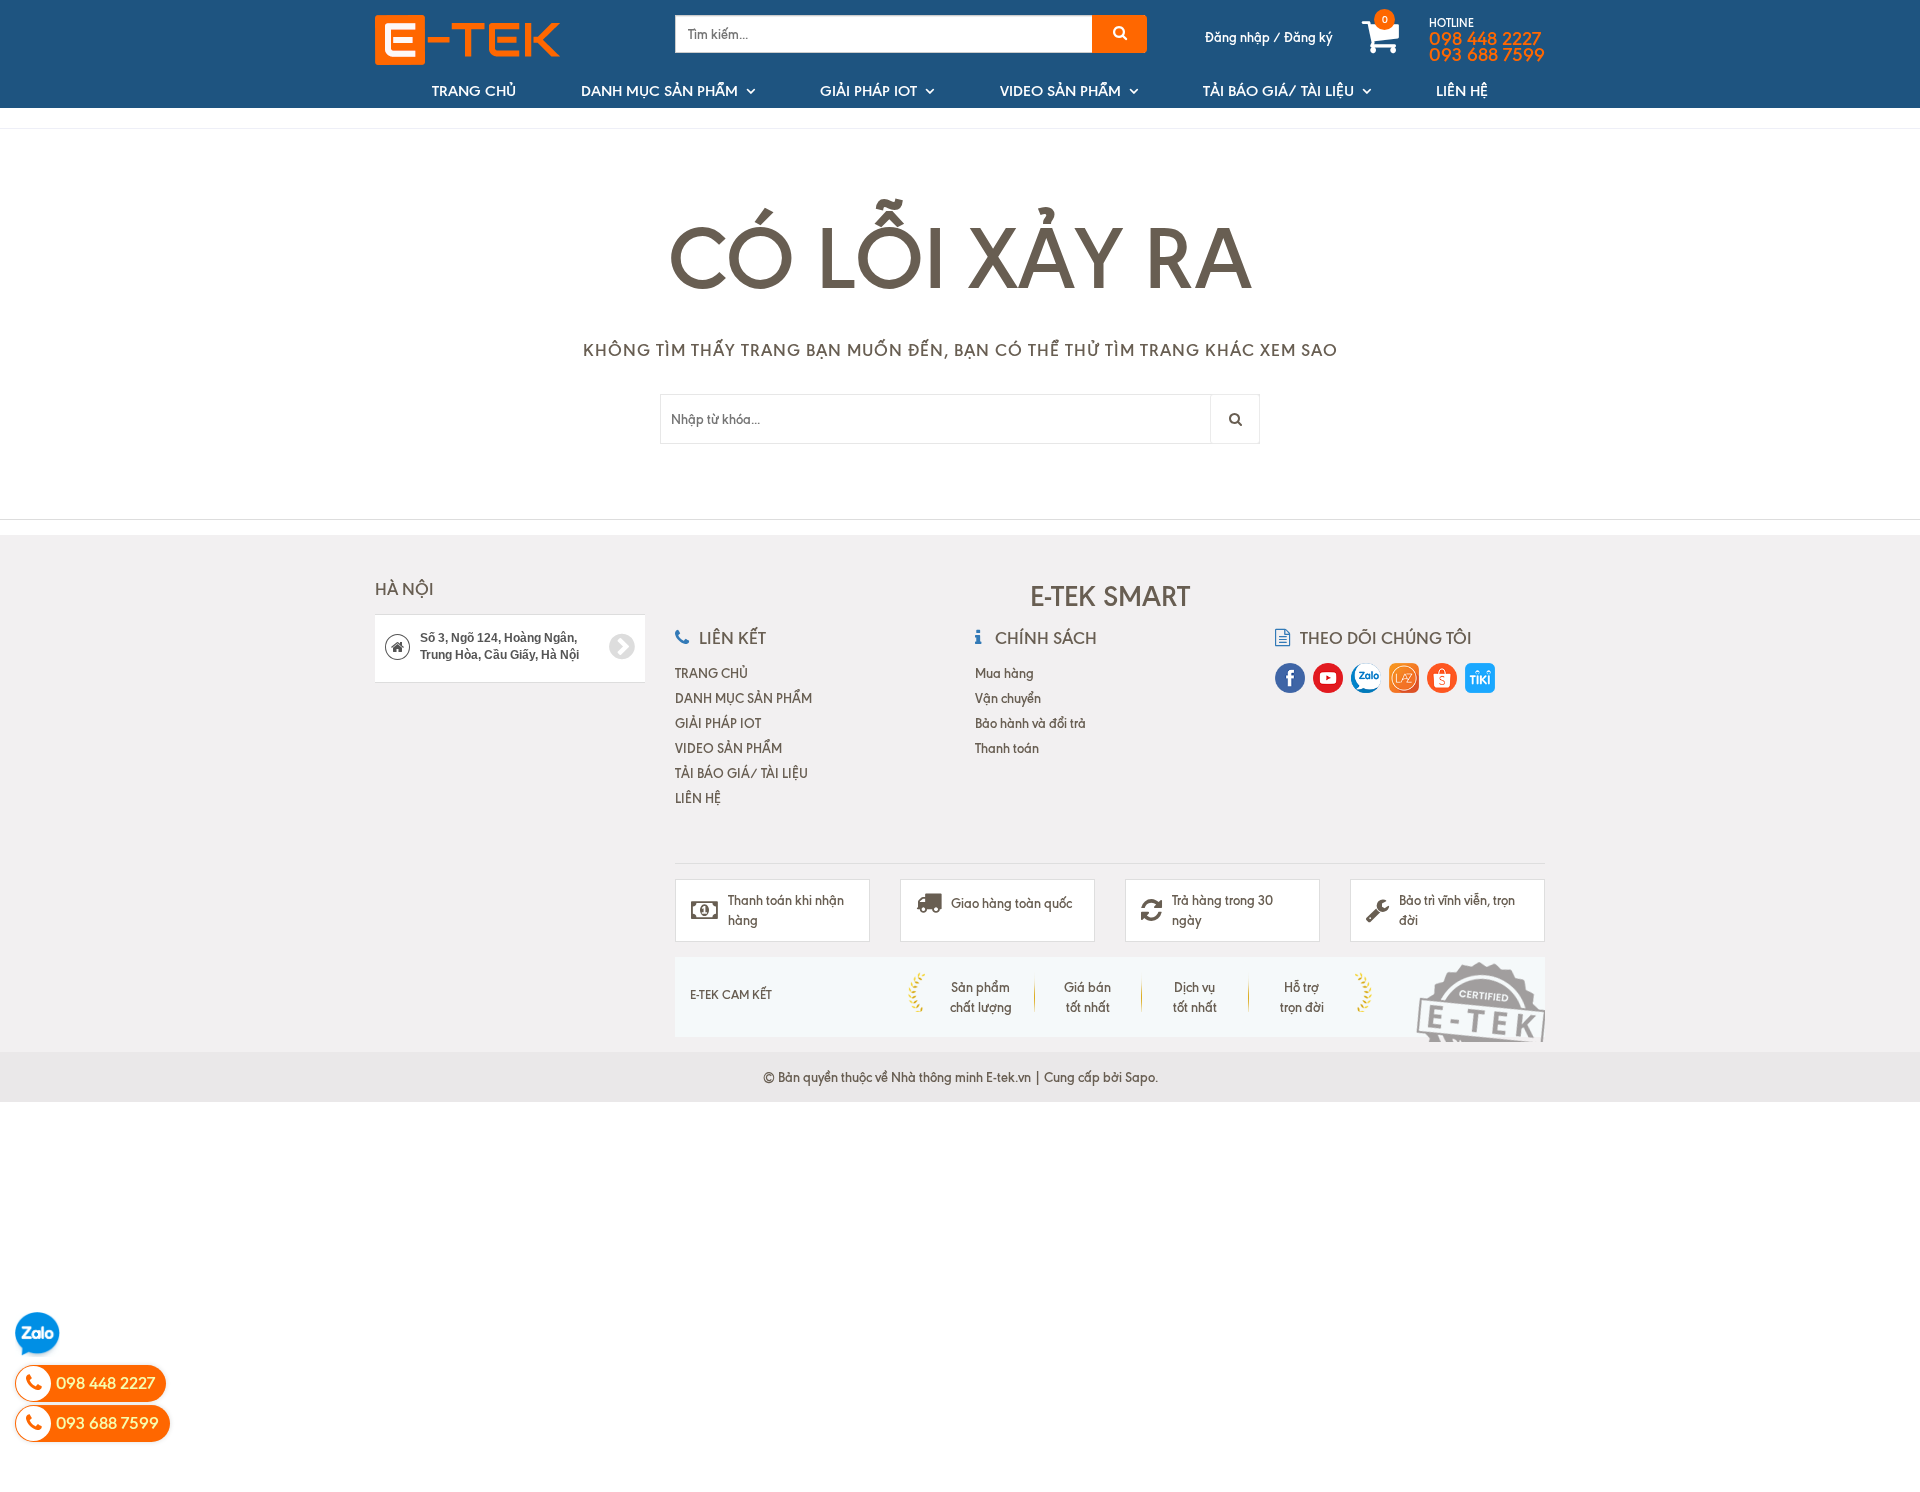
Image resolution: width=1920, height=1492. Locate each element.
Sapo (1140, 1077)
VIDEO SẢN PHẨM (1060, 91)
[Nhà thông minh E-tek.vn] (467, 40)
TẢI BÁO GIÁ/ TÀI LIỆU (1278, 91)
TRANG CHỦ (474, 91)
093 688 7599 (1487, 55)
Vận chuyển (1008, 698)
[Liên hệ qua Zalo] (37, 1334)
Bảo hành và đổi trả (1030, 723)
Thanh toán (1007, 748)
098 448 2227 (1485, 39)
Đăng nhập (1237, 37)
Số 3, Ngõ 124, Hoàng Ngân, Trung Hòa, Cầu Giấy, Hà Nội (499, 646)
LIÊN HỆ (1462, 91)
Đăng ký (1308, 37)
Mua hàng (1004, 673)
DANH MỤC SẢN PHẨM (659, 91)
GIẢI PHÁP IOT (868, 91)
